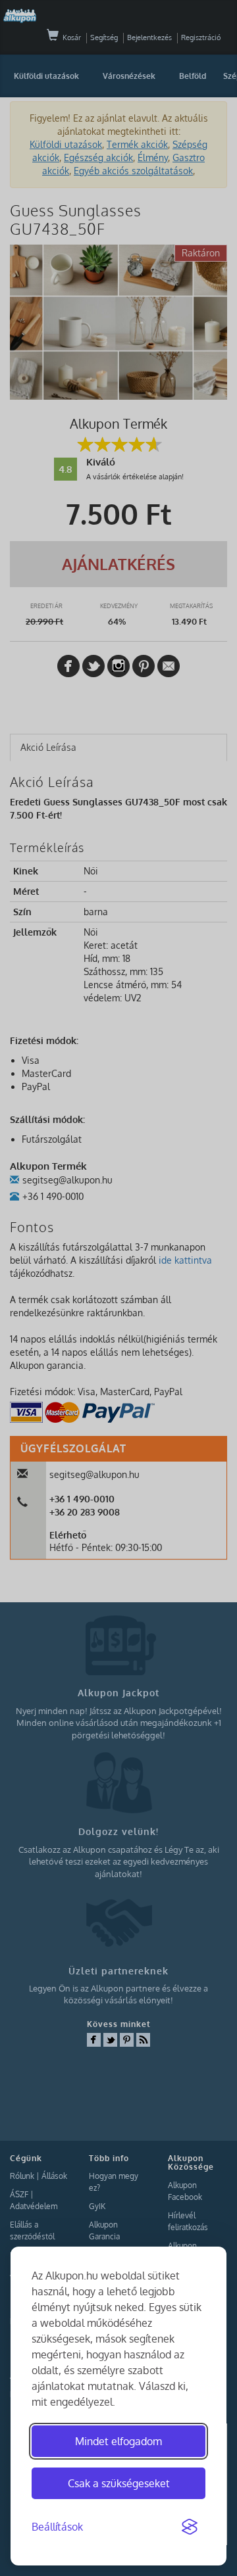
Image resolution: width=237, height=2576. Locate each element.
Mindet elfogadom (118, 2441)
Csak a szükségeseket (119, 2483)
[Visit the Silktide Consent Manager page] (190, 2527)
